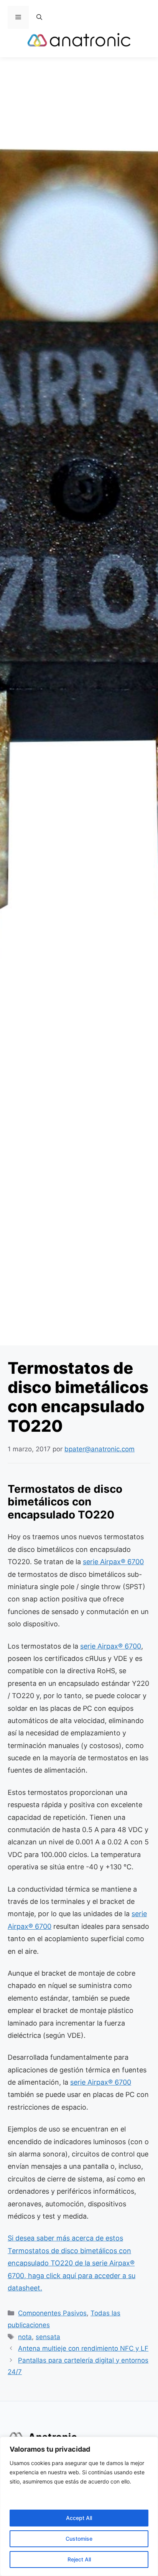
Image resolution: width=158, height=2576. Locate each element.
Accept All (79, 2518)
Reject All (79, 2559)
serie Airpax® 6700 (113, 1562)
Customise (79, 2539)
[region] (79, 2506)
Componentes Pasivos (52, 2313)
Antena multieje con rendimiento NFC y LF (83, 2348)
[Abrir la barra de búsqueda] (39, 17)
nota (25, 2337)
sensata (48, 2337)
